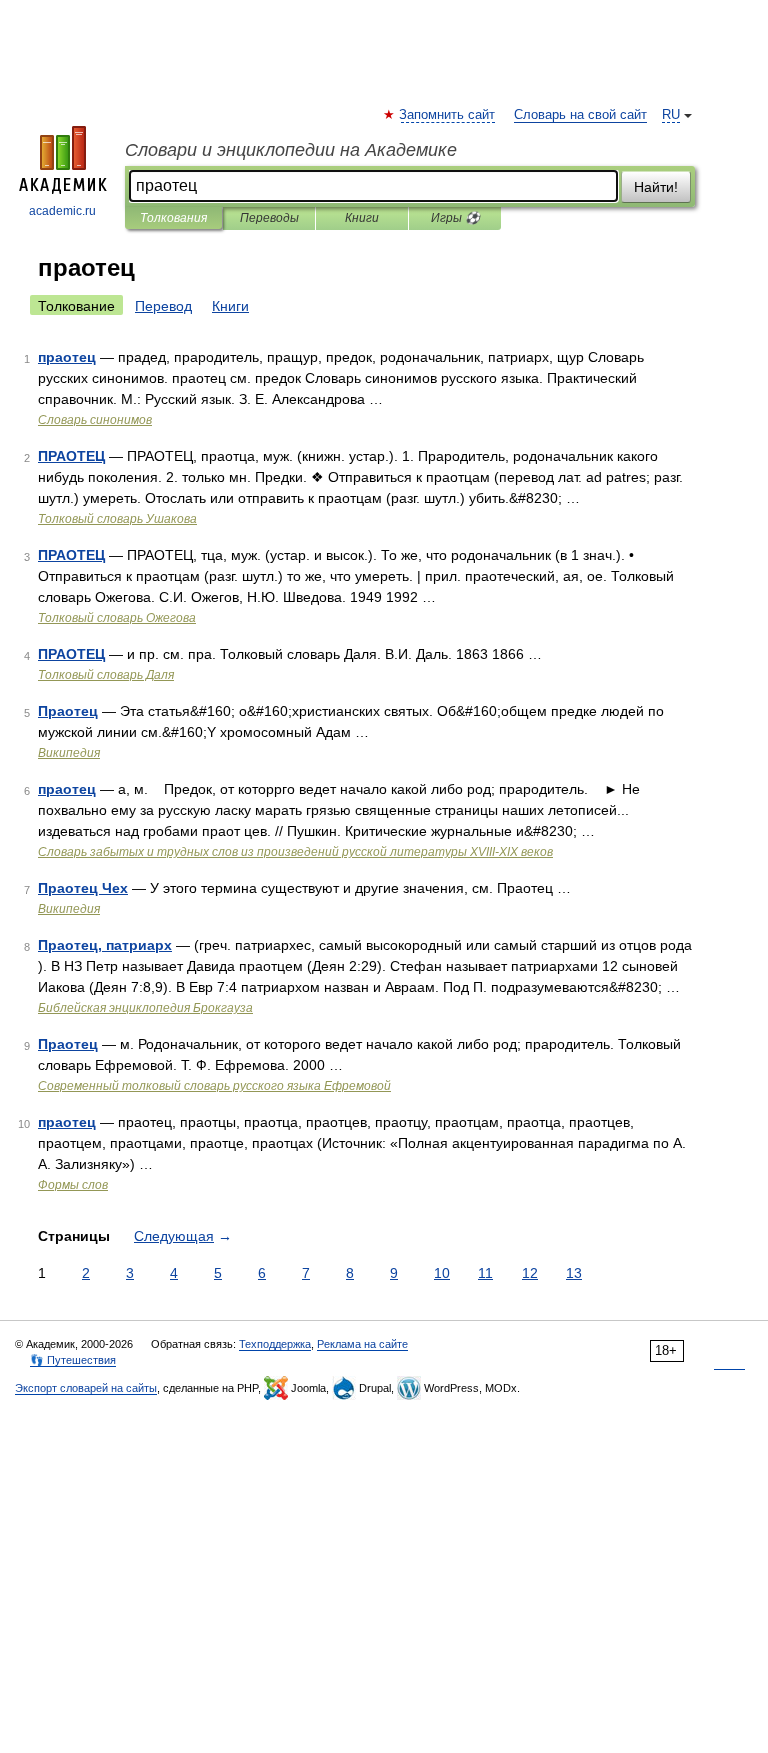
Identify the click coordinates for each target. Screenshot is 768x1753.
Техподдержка (275, 1344)
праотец (67, 357)
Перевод (163, 306)
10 (442, 1273)
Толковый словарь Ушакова (117, 519)
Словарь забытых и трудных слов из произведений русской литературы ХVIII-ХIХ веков (295, 852)
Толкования (173, 218)
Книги (362, 218)
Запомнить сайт (448, 115)
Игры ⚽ (455, 218)
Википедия (69, 753)
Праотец (68, 711)
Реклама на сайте (362, 1344)
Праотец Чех (83, 888)
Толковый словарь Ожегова (117, 618)
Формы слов (73, 1185)
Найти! (656, 187)
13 (574, 1273)
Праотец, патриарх (105, 945)
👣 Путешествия (73, 1360)
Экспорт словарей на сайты (86, 1388)
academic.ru (62, 211)
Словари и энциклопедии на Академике (291, 150)
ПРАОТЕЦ (71, 456)
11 (485, 1273)
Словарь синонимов (95, 420)
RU (671, 115)
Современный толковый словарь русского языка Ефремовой (214, 1086)
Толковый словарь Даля (106, 675)
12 (530, 1273)
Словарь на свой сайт (580, 115)
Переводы (269, 218)
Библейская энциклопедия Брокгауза (145, 1008)
